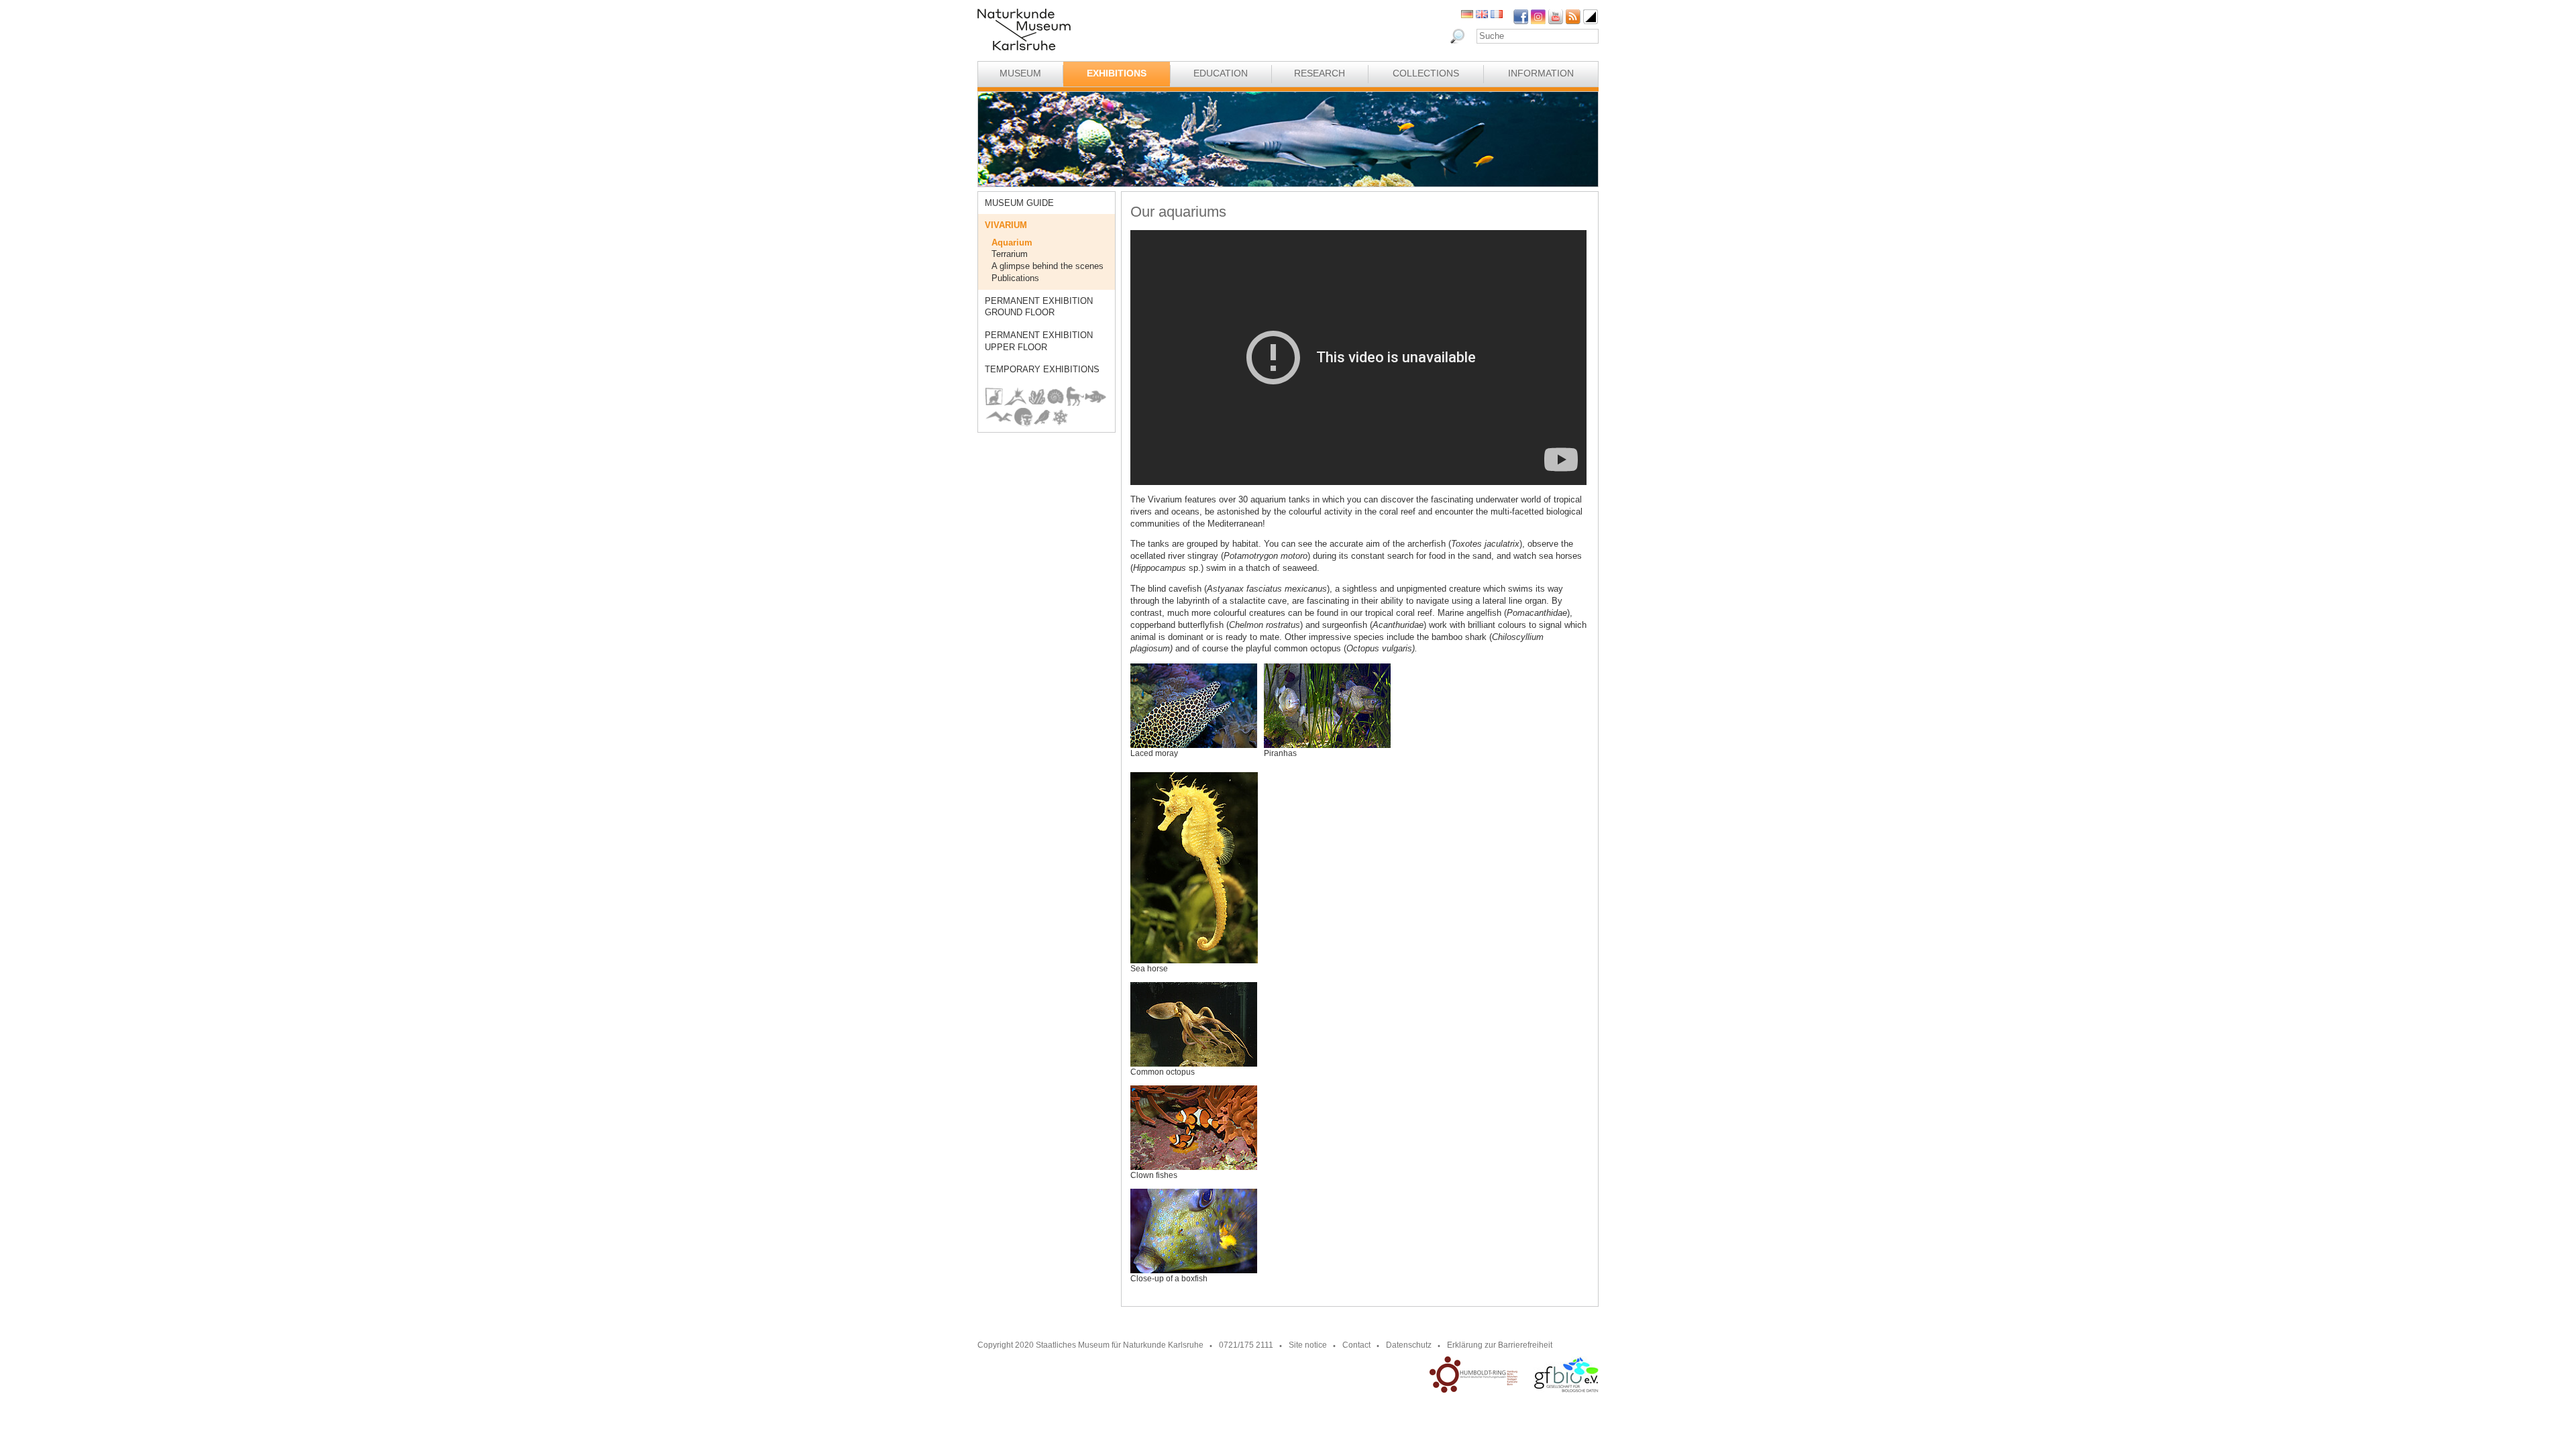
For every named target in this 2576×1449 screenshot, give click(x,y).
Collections (1426, 73)
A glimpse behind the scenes (1048, 266)
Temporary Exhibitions (1042, 369)
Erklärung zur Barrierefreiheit (1500, 1345)
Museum (1020, 73)
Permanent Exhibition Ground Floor (1039, 307)
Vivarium (1006, 225)
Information (1541, 73)
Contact (1356, 1345)
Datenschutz (1409, 1345)
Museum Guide (1019, 203)
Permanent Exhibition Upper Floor (1039, 341)
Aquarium (1012, 243)
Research (1320, 73)
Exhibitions (1117, 73)
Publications (1015, 278)
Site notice (1308, 1345)
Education (1221, 73)
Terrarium (1010, 254)
